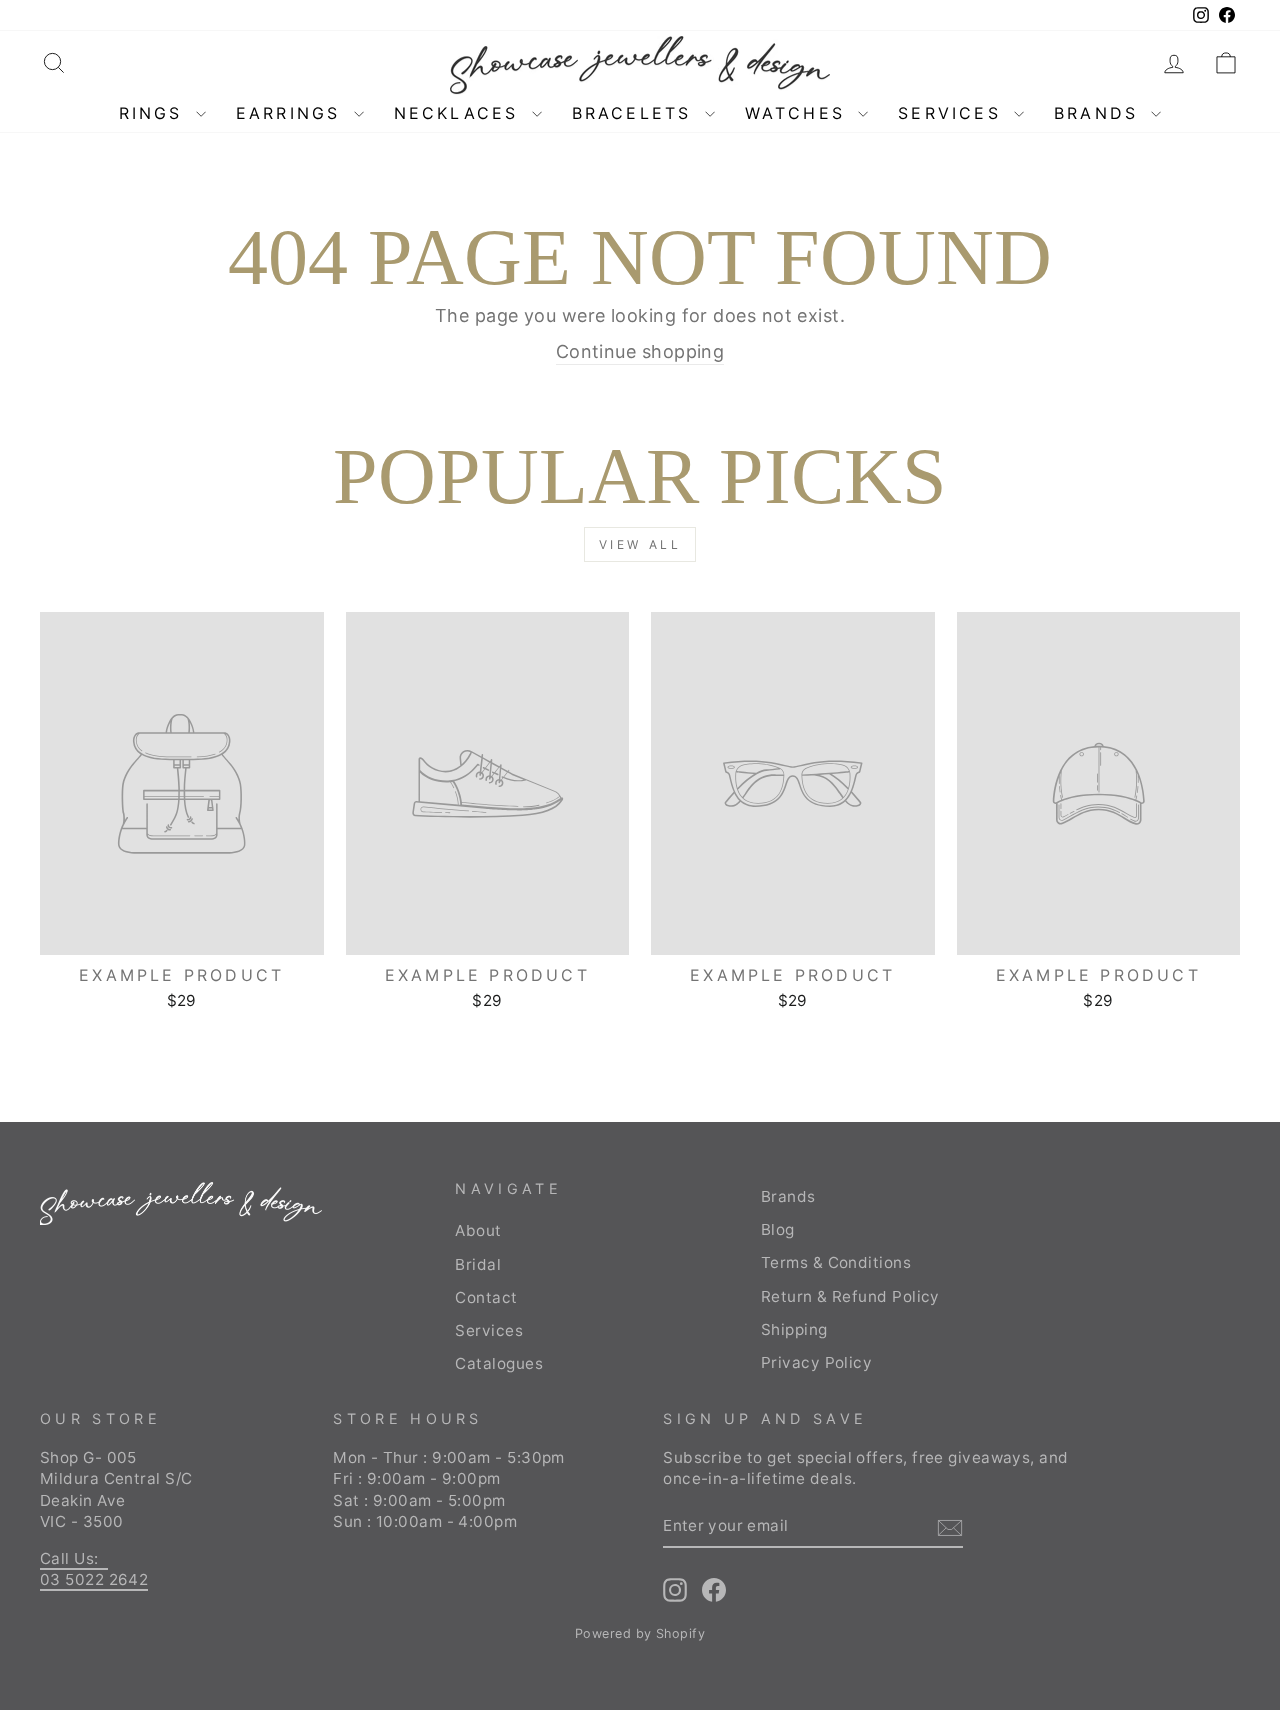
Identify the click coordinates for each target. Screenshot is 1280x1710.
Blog (778, 1229)
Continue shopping (640, 351)
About (478, 1230)
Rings (155, 113)
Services (953, 113)
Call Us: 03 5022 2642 (94, 1569)
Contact (486, 1297)
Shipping (794, 1329)
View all (640, 544)
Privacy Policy (816, 1362)
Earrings (292, 113)
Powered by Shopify (640, 1633)
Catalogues (499, 1363)
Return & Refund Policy (850, 1296)
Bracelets (636, 113)
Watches (799, 113)
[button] (1226, 62)
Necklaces (460, 113)
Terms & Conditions (836, 1262)
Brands (1100, 113)
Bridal (478, 1264)
